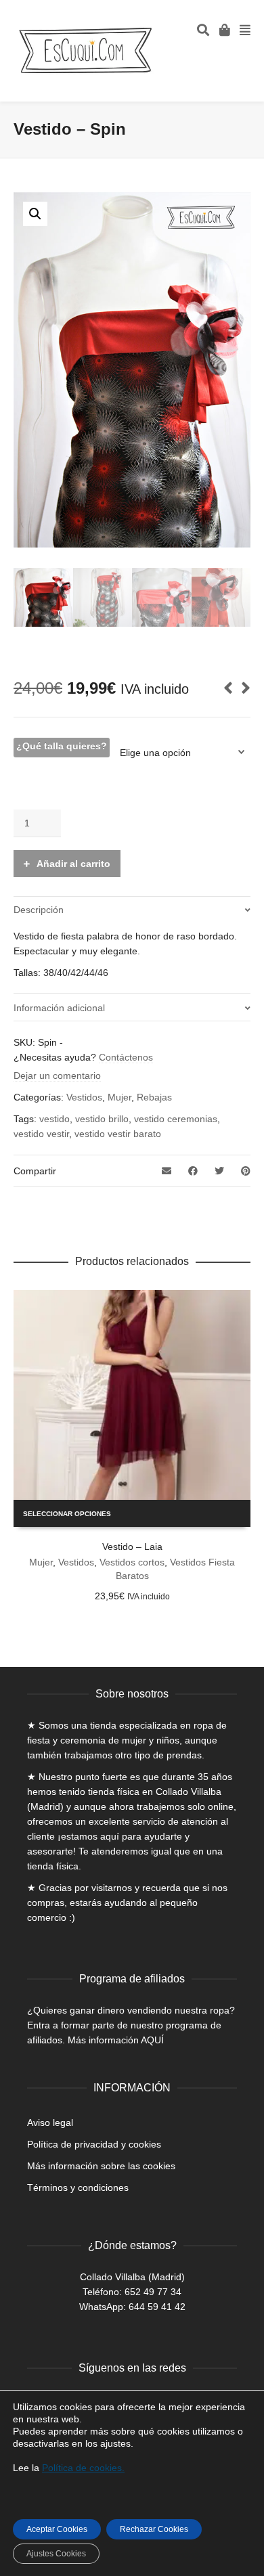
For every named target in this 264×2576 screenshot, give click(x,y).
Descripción (39, 910)
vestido (54, 1119)
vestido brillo (102, 1119)
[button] (35, 214)
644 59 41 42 (157, 2307)
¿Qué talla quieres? (62, 746)
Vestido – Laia (132, 1547)
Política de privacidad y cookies (94, 2144)
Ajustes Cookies (56, 2554)
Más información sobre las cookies (101, 2166)
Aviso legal (50, 2123)
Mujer (119, 1097)
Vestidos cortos (132, 1562)
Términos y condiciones (78, 2188)
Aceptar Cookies (57, 2529)
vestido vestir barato (118, 1134)
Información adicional (59, 1008)
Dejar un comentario (57, 1075)
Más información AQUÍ (116, 2040)
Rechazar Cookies (154, 2529)
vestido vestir (41, 1134)
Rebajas (154, 1097)
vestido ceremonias (176, 1119)
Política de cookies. (83, 2468)
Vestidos (84, 1097)
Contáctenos (126, 1057)
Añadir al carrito (73, 864)
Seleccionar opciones (67, 1514)
